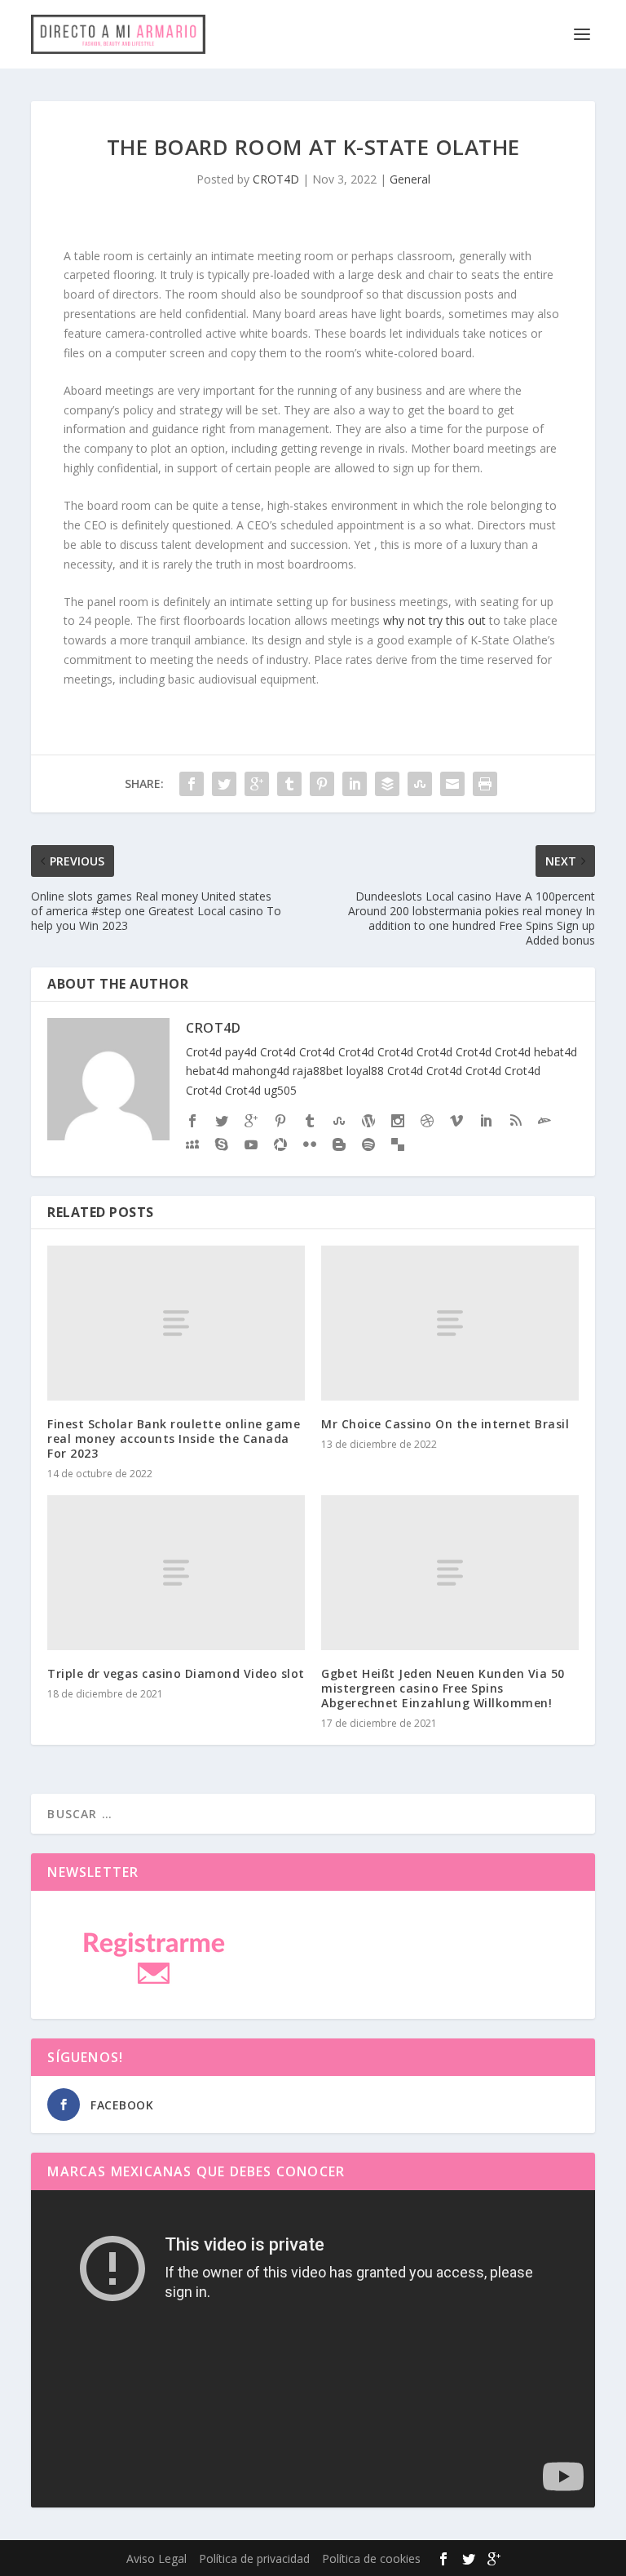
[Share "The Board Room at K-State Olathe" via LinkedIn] (355, 784)
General (410, 179)
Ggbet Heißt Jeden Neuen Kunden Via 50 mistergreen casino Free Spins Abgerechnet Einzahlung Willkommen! (443, 1688)
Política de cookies (371, 2558)
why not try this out (434, 620)
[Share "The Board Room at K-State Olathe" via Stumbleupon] (420, 784)
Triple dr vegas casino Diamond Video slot (176, 1673)
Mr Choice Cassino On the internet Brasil (445, 1424)
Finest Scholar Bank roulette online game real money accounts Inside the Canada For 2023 (174, 1438)
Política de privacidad (254, 2558)
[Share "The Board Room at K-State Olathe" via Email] (452, 784)
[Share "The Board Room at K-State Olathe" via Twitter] (224, 784)
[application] (313, 2349)
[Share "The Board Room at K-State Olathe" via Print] (485, 784)
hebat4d (555, 1052)
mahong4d (261, 1071)
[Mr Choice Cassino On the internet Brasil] (450, 1323)
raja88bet (318, 1071)
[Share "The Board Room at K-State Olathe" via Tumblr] (289, 784)
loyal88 (365, 1071)
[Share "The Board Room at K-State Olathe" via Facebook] (192, 784)
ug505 (280, 1090)
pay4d (241, 1052)
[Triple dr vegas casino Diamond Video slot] (176, 1572)
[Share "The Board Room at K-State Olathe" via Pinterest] (322, 784)
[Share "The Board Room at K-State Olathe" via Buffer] (387, 784)
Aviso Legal (156, 2558)
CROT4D (276, 179)
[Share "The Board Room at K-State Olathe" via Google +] (257, 784)
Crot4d (204, 1052)
